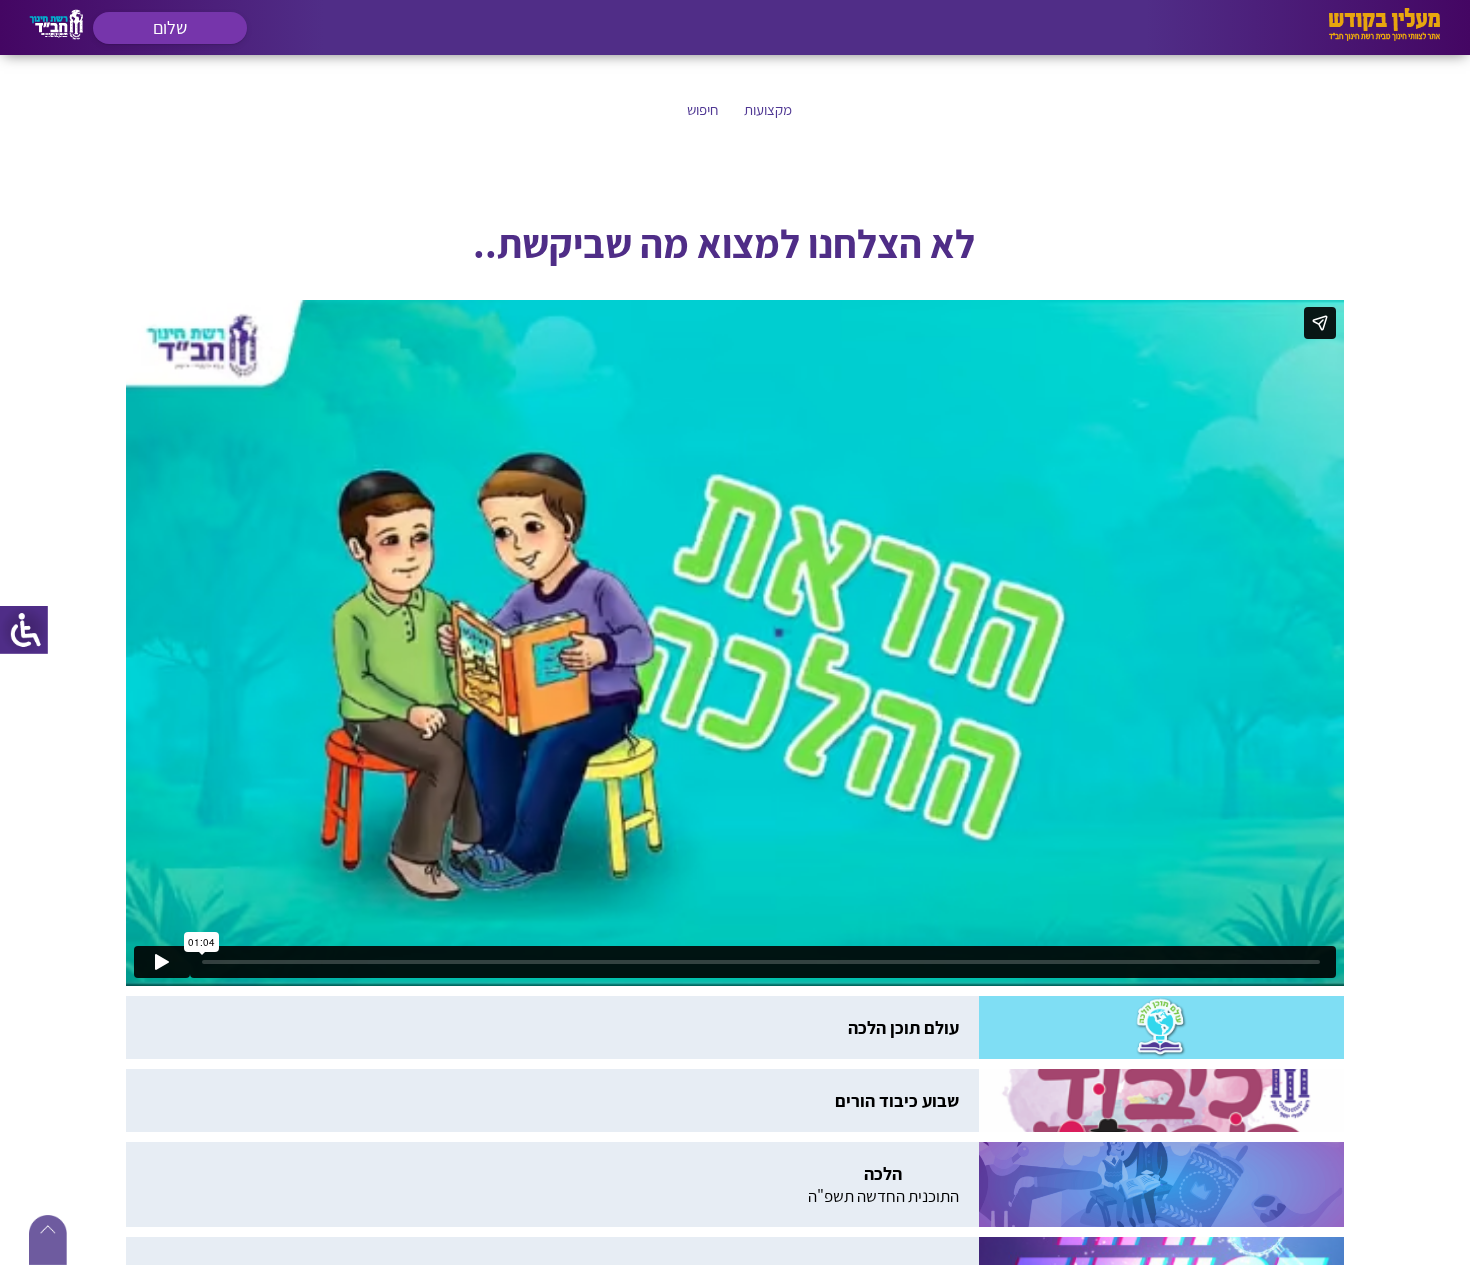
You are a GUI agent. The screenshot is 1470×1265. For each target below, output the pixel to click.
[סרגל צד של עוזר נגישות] (24, 630)
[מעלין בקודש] (1384, 35)
